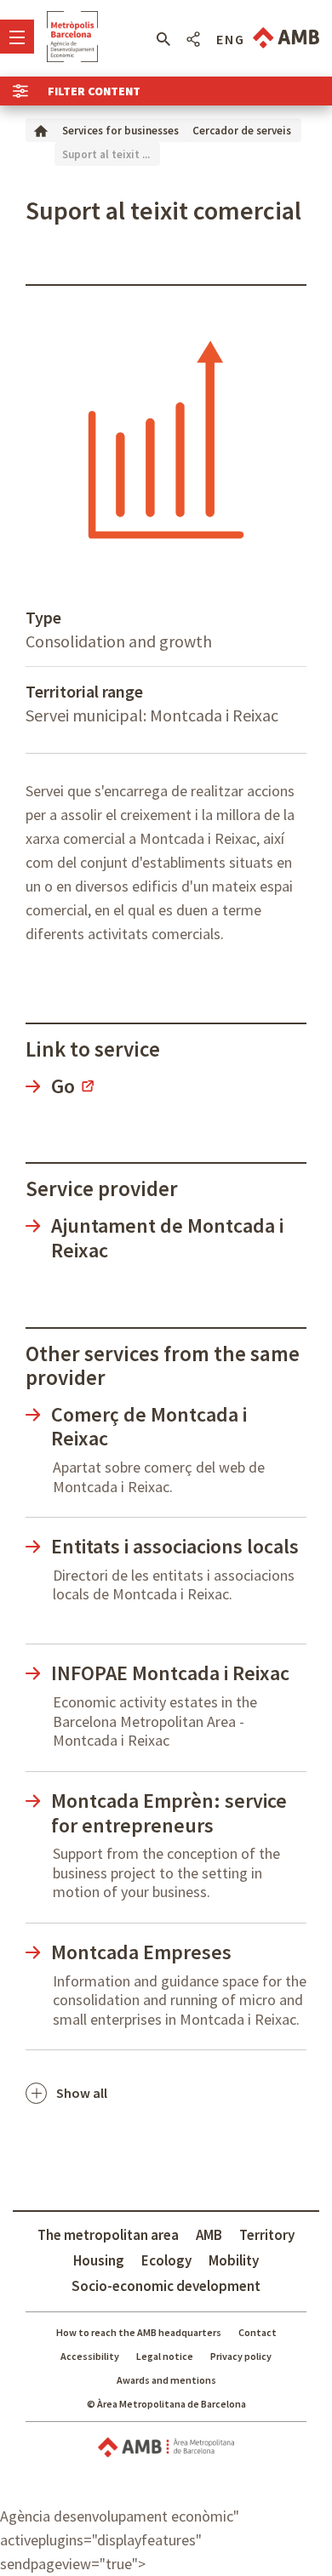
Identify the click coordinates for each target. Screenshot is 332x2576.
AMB (209, 2235)
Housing (99, 2260)
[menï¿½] (17, 37)
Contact (258, 2332)
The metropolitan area (108, 2235)
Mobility (234, 2260)
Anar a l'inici (72, 37)
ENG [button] (231, 39)
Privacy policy (241, 2356)
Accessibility (90, 2356)
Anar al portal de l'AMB (286, 38)
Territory (267, 2235)
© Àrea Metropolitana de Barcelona (166, 2404)
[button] (163, 39)
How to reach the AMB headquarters (139, 2332)
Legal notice (165, 2356)
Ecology (166, 2260)
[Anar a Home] (41, 130)
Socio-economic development (166, 2286)
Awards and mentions (166, 2380)
